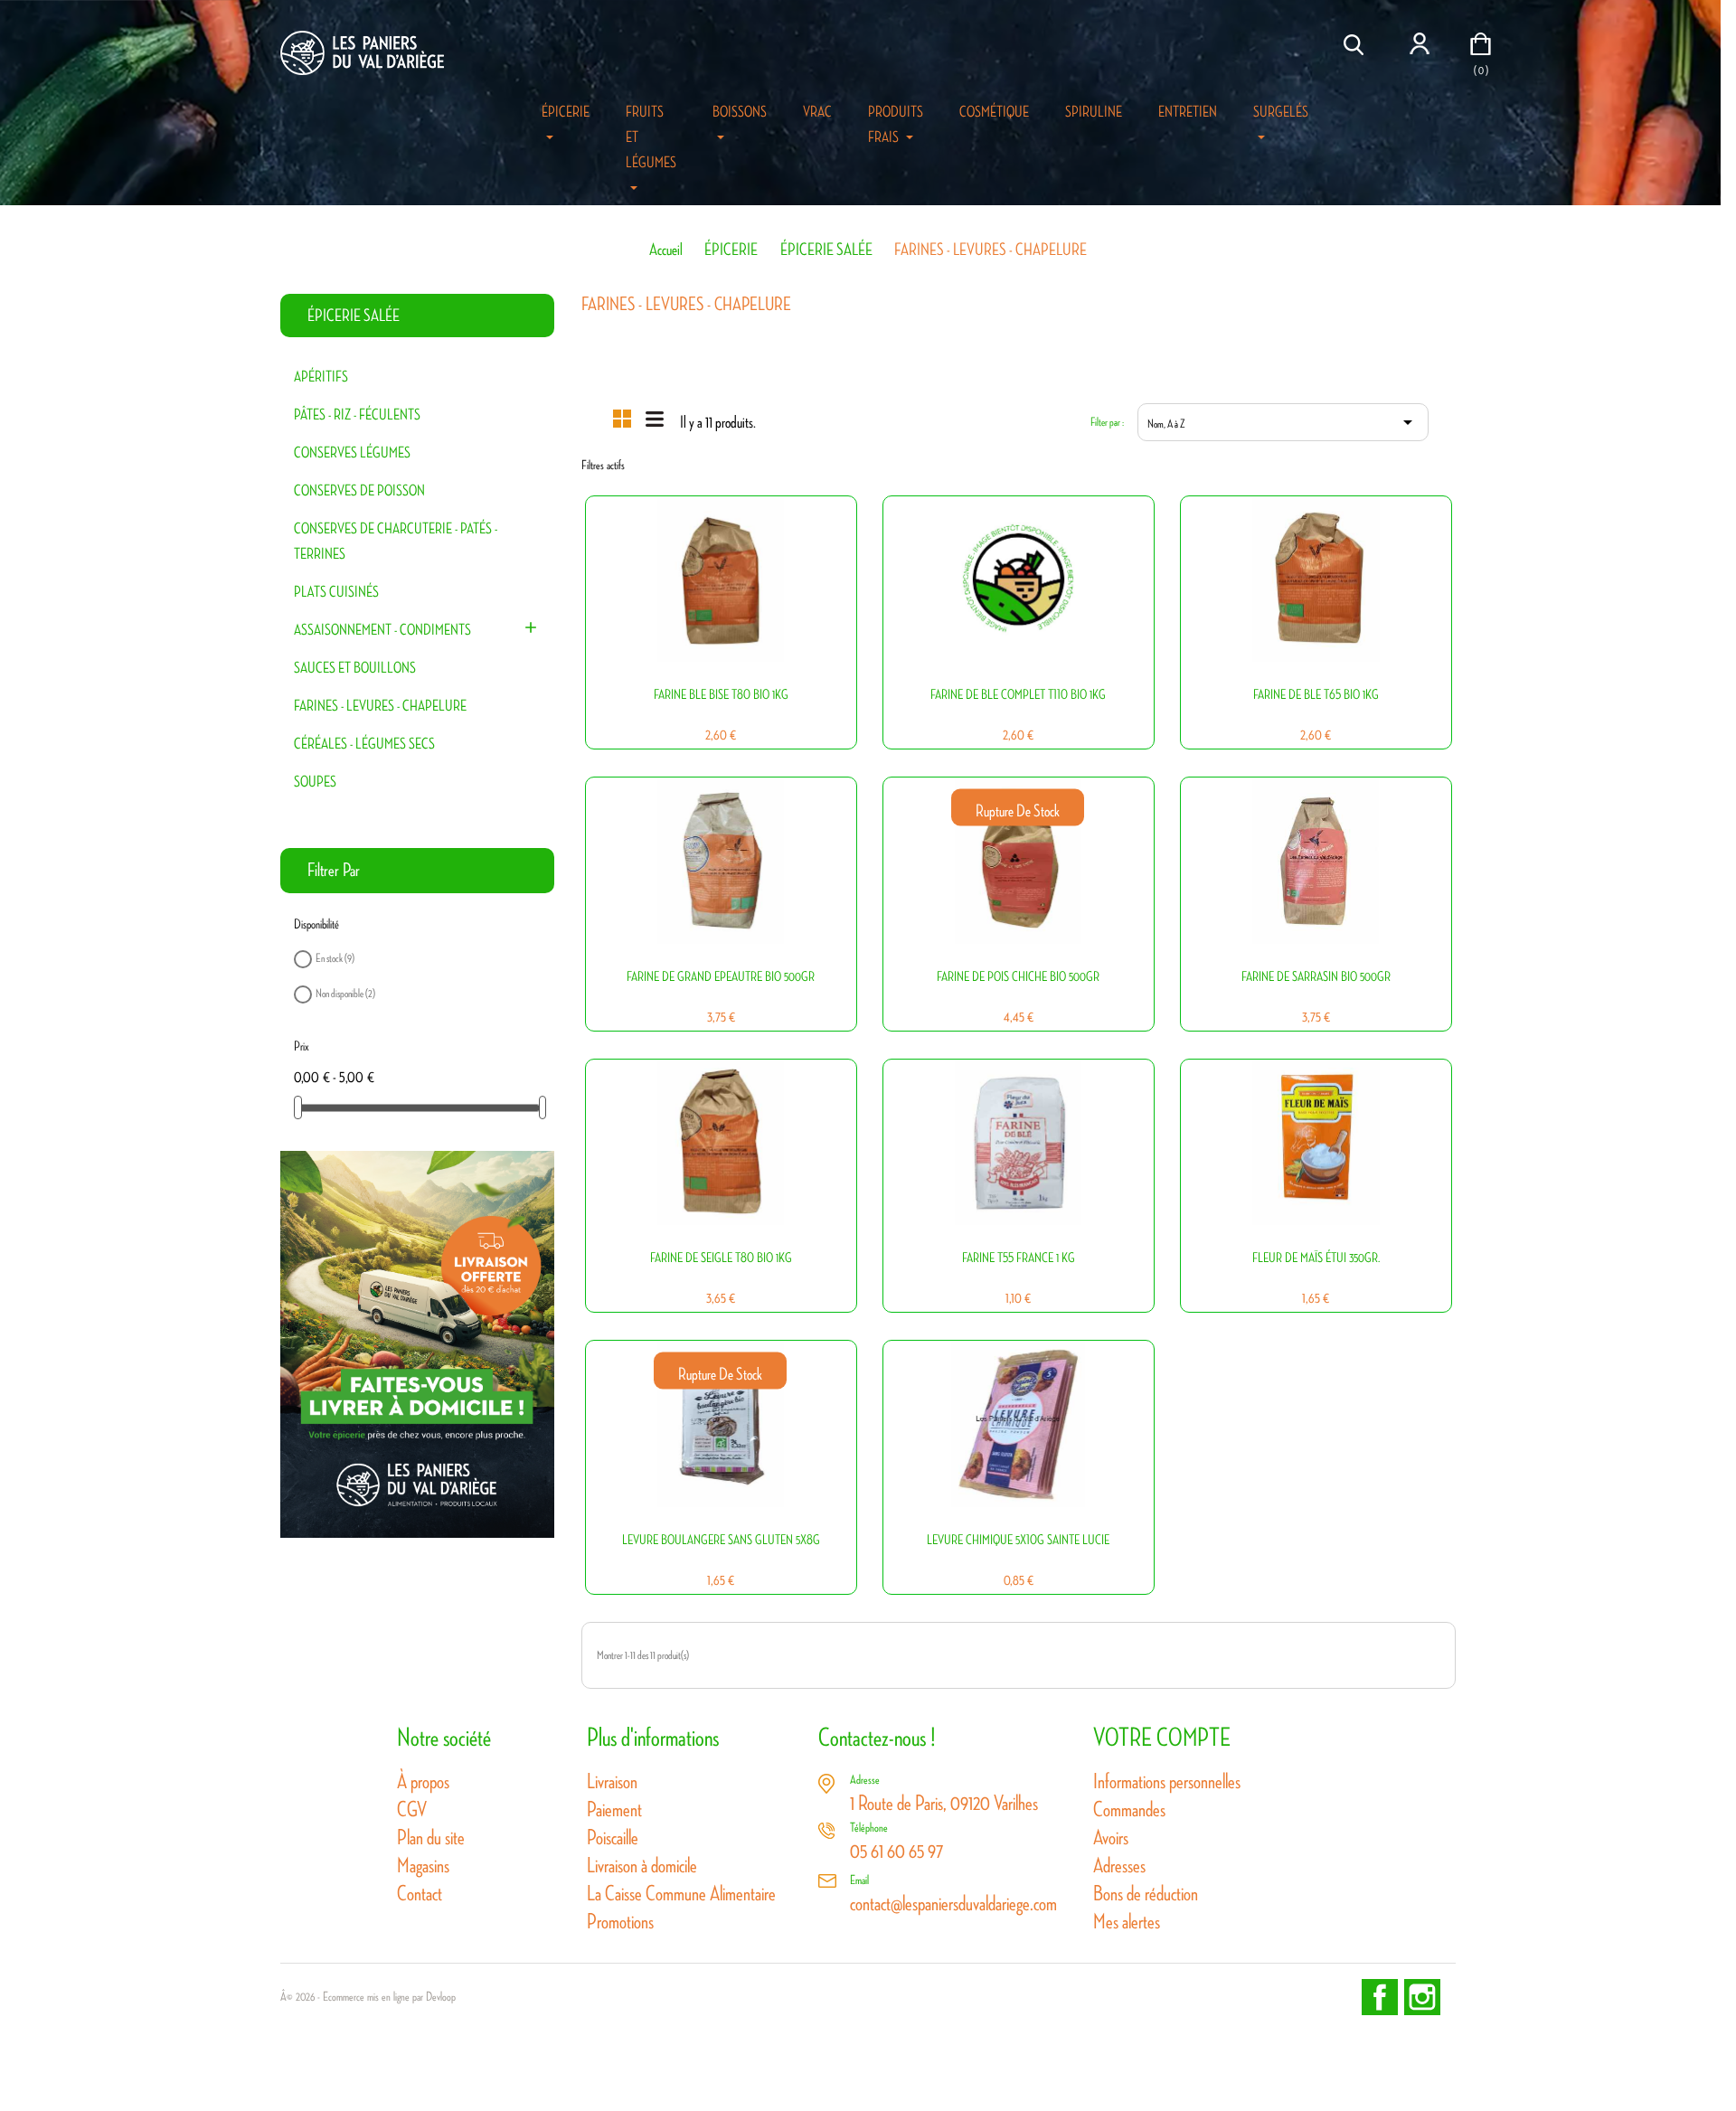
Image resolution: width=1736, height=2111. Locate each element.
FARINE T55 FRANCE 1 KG (1019, 1258)
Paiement (614, 1809)
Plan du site (431, 1838)
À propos (423, 1781)
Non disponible (345, 993)
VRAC (817, 112)
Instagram (1422, 1997)
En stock (335, 958)
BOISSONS (740, 112)
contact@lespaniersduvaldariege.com (953, 1904)
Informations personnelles (1167, 1781)
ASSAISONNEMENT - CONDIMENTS (382, 630)
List (655, 417)
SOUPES (315, 782)
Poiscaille (613, 1838)
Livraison (612, 1781)
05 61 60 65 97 (896, 1851)
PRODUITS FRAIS (896, 125)
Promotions (620, 1922)
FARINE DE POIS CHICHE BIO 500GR (1018, 977)
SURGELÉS (1281, 112)
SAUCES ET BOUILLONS (355, 668)
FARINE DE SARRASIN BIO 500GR (1316, 977)
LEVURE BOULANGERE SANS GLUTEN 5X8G (721, 1540)
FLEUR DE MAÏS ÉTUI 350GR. (1316, 1258)
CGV (412, 1809)
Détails (710, 623)
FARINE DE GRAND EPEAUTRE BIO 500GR (721, 977)
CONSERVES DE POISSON (359, 491)
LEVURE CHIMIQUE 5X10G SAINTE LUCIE (1018, 1540)
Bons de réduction (1146, 1894)
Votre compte (1162, 1738)
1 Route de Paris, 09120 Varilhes (944, 1803)
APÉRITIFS (321, 377)
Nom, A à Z (1283, 422)
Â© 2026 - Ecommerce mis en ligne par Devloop (368, 1997)
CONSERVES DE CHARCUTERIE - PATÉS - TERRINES (396, 542)
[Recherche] (1356, 45)
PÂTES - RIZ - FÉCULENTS (357, 415)
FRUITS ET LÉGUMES (651, 137)
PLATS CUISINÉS (336, 592)
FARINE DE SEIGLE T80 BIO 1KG (721, 1258)
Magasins (423, 1866)
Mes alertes (1127, 1922)
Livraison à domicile (642, 1866)
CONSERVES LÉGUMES (352, 453)
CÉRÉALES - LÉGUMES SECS (364, 744)
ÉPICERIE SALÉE (354, 316)
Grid (622, 419)
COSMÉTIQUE (994, 112)
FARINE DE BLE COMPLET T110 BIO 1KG (1018, 695)
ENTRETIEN (1188, 112)
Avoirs (1111, 1838)
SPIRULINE (1094, 112)
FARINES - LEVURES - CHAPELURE (380, 706)
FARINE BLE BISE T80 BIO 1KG (721, 695)
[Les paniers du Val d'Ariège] (417, 1343)
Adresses (1119, 1866)
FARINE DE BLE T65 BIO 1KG (1316, 695)
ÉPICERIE (566, 112)
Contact (420, 1894)
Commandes (1129, 1809)
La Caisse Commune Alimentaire (681, 1894)
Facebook (1380, 1997)
